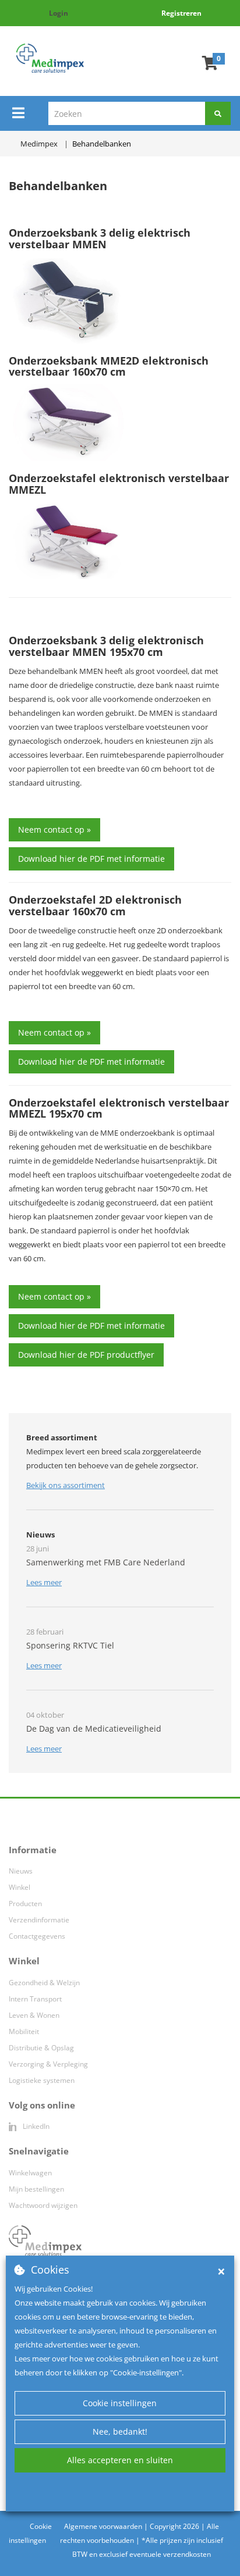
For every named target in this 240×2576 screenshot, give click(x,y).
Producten (25, 1904)
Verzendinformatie (39, 1920)
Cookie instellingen (120, 2403)
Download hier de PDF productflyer (86, 1355)
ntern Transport (36, 1999)
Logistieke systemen (42, 2080)
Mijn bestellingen (36, 2189)
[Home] (50, 58)
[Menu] (18, 113)
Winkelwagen (30, 2173)
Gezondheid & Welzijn (44, 1983)
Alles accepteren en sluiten (120, 2460)
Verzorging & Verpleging (48, 2064)
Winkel (20, 1887)
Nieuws (21, 1871)
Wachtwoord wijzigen (43, 2205)
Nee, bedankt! (120, 2431)
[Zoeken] (218, 113)
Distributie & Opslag (41, 2048)
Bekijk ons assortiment (66, 1485)
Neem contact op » (54, 829)
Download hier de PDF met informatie (91, 859)
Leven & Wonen (34, 2015)
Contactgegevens (37, 1936)
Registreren (181, 13)
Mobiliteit (24, 2031)
